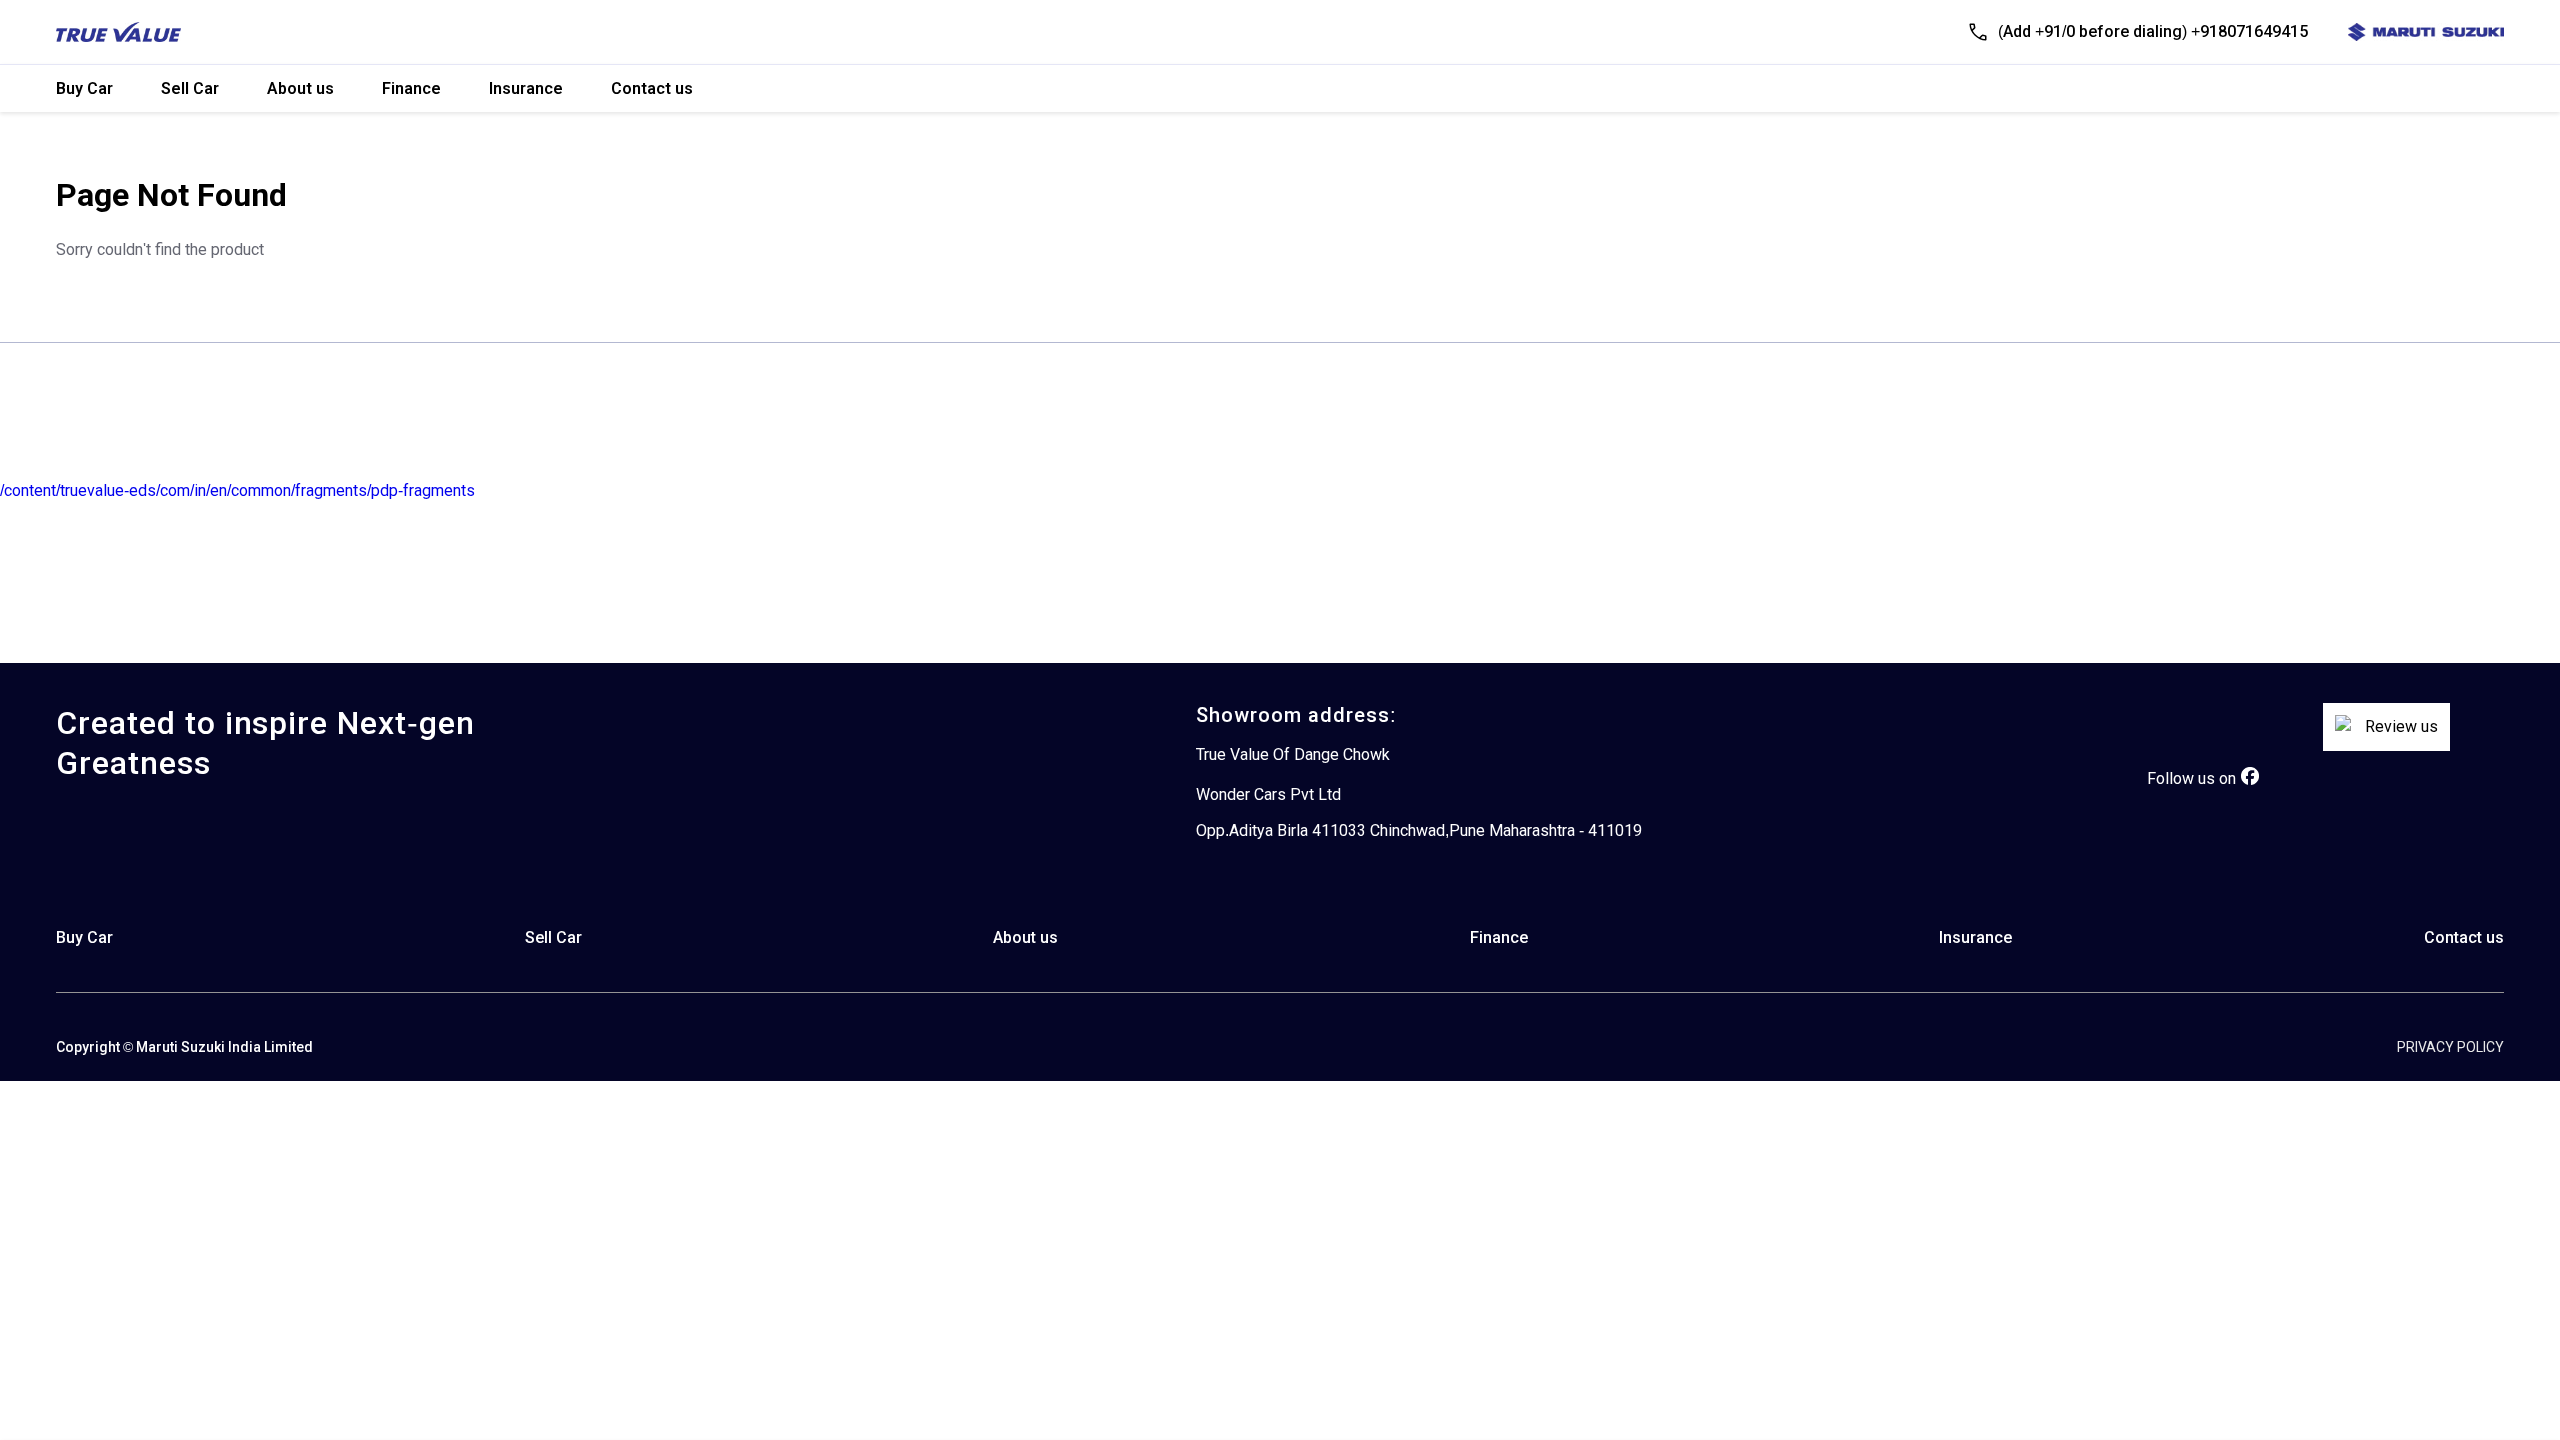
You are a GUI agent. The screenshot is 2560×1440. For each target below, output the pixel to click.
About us (300, 88)
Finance (411, 88)
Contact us (652, 88)
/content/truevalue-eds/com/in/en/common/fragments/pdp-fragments (237, 490)
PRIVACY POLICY (2450, 1047)
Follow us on (2191, 778)
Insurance (526, 88)
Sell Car (190, 88)
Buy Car (84, 88)
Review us (2401, 726)
